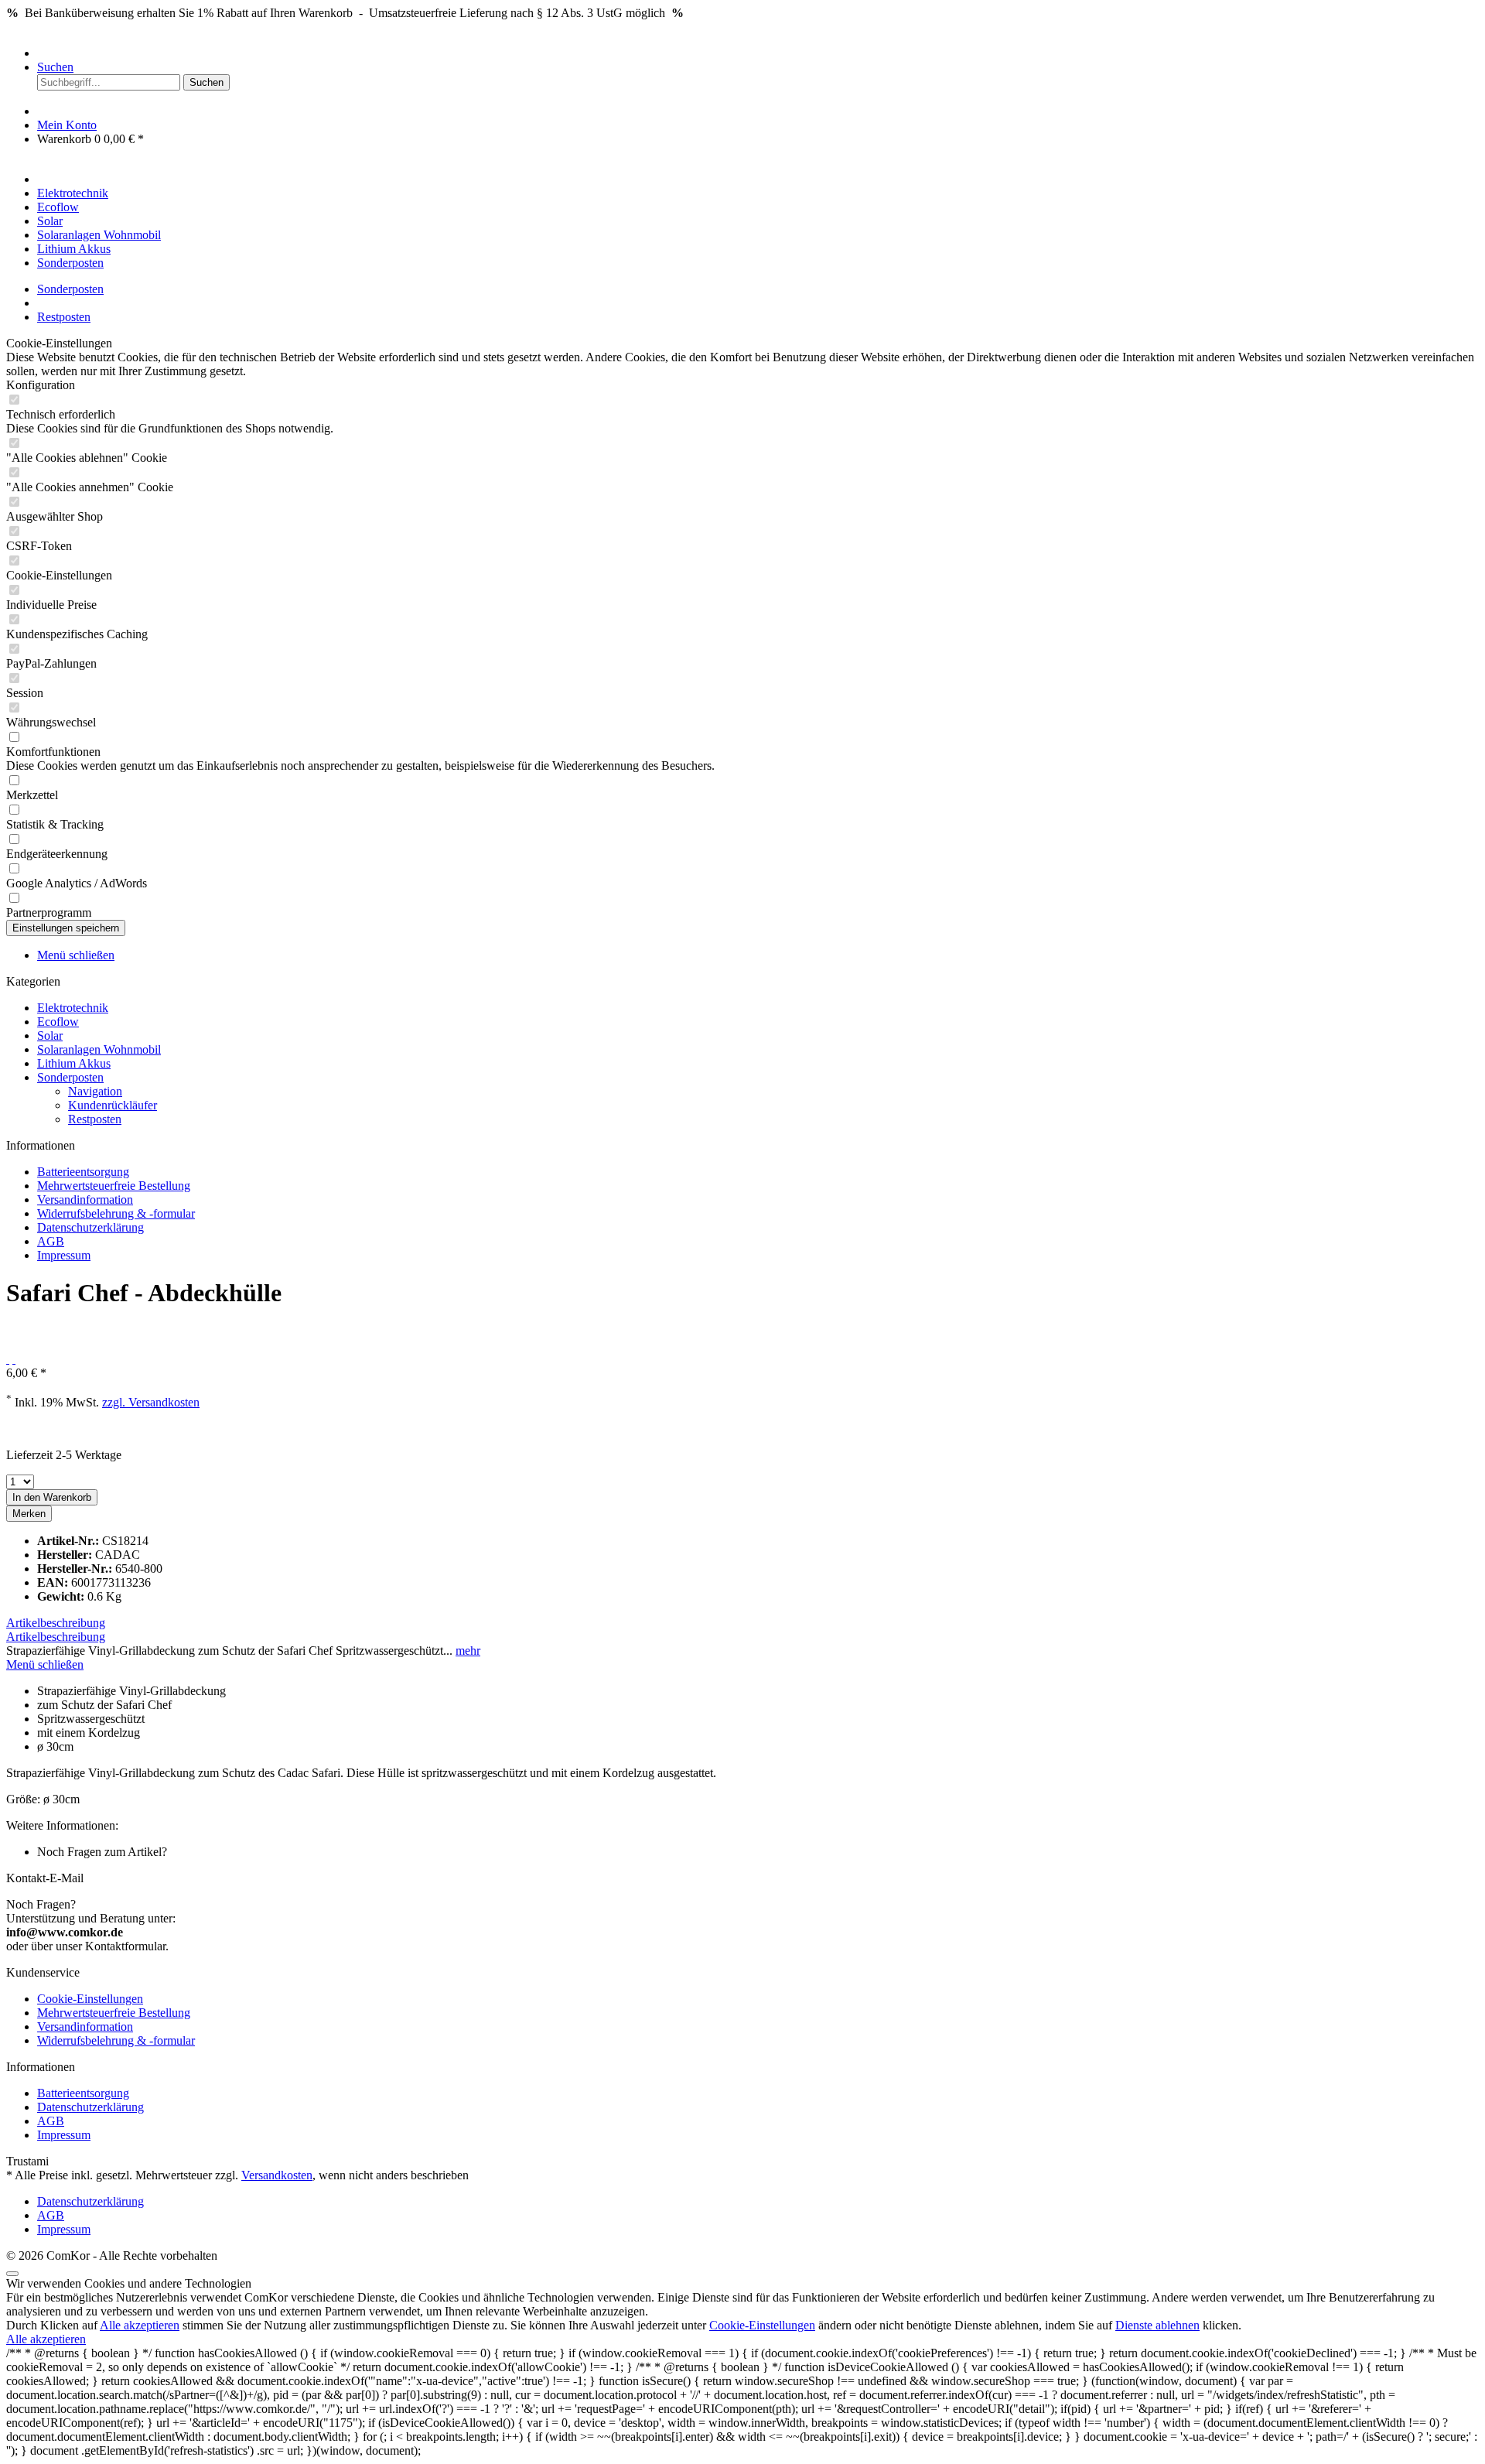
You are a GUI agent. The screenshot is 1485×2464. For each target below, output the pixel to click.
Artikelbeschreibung (56, 1623)
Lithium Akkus (74, 1063)
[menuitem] (758, 53)
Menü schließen (76, 955)
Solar (50, 1035)
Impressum (64, 1255)
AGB (51, 1241)
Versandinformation (85, 1200)
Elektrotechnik (73, 1008)
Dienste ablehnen (1157, 2325)
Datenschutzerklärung (90, 1227)
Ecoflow (58, 1022)
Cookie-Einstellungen (90, 1999)
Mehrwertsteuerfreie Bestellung (114, 1186)
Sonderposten (70, 1077)
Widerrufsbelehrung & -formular (116, 1213)
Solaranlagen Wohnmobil (99, 1049)
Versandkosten (277, 2175)
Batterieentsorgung (83, 1172)
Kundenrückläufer (113, 1105)
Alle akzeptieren (140, 2325)
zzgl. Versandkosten (151, 1402)
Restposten (95, 1119)
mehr (468, 1651)
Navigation (95, 1091)
